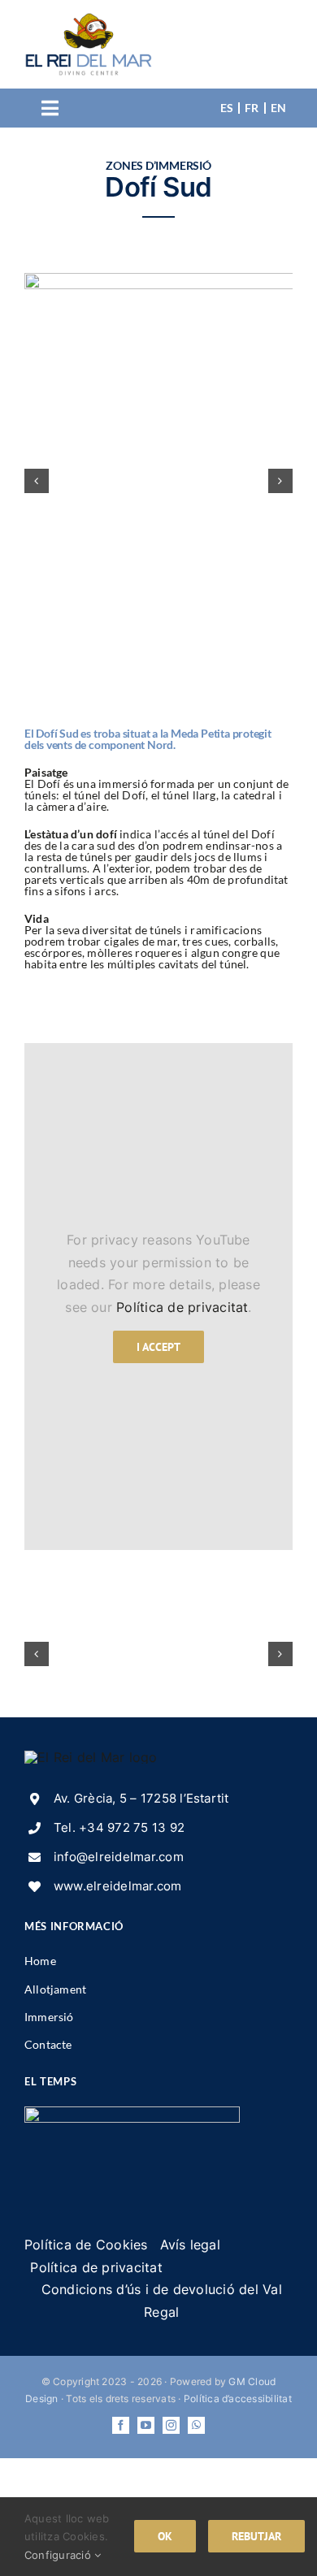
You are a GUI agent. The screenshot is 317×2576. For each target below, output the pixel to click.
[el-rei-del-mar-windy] (132, 2113)
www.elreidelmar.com (118, 1886)
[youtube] (146, 2425)
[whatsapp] (196, 2425)
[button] (37, 481)
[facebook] (121, 2425)
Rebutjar (256, 2536)
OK (165, 2536)
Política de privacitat (182, 1307)
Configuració (59, 2555)
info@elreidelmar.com (119, 1857)
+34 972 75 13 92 (132, 1827)
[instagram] (171, 2425)
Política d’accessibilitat (238, 2398)
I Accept (158, 1347)
